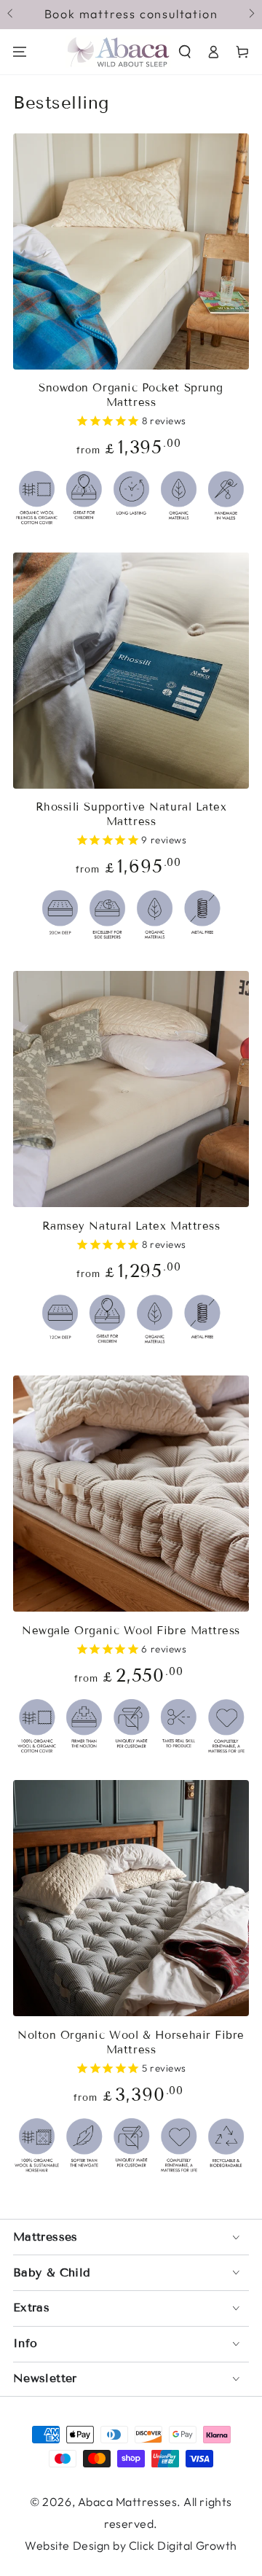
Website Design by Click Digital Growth (131, 2545)
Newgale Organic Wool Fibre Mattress (131, 1631)
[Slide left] (11, 15)
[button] (185, 52)
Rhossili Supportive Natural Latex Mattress (131, 814)
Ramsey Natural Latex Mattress (131, 1226)
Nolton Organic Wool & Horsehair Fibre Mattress (131, 2042)
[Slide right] (251, 15)
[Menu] (20, 52)
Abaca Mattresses (128, 2502)
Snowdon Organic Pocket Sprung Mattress (131, 395)
